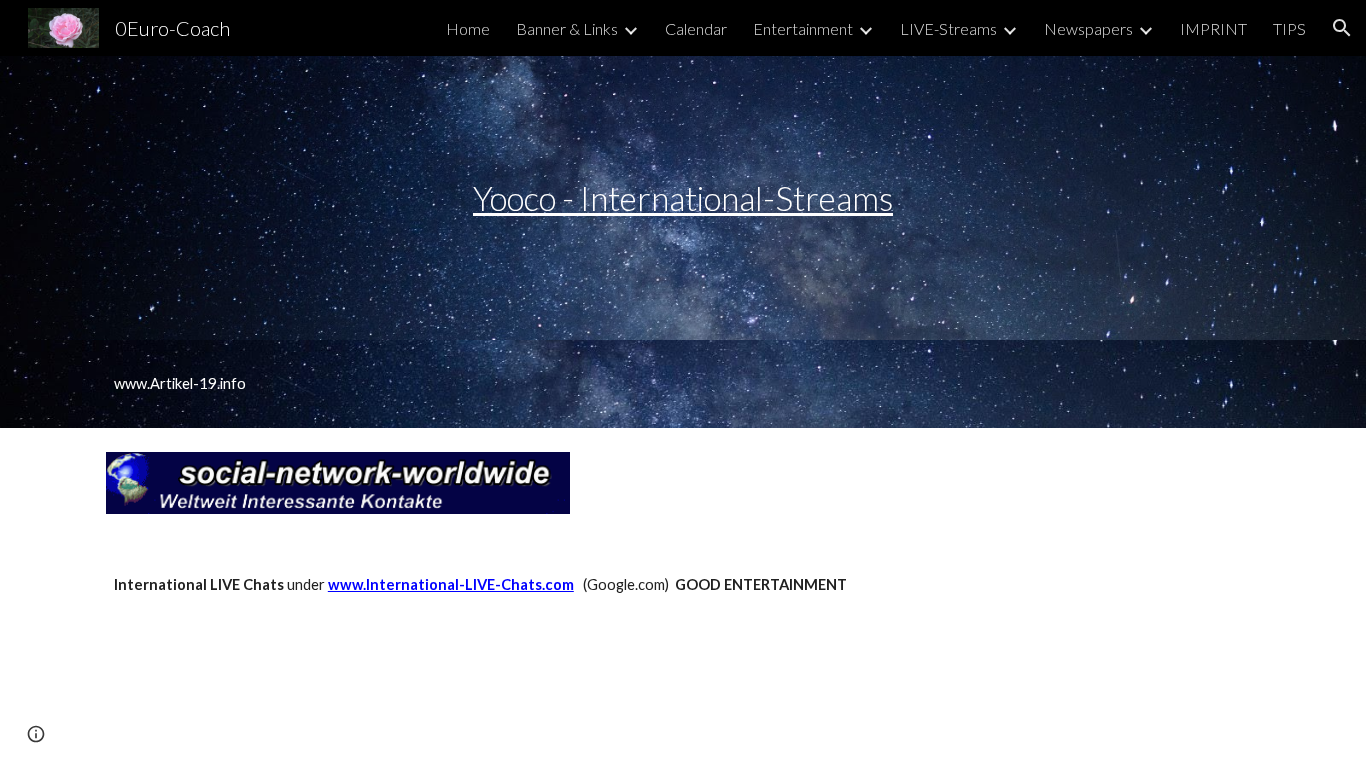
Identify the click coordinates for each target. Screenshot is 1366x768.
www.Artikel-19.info (180, 383)
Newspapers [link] (1088, 28)
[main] (683, 198)
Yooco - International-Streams (683, 198)
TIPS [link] (1289, 28)
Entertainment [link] (803, 28)
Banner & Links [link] (567, 28)
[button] (1342, 28)
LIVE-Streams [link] (948, 28)
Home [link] (468, 28)
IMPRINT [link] (1213, 28)
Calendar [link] (696, 28)
